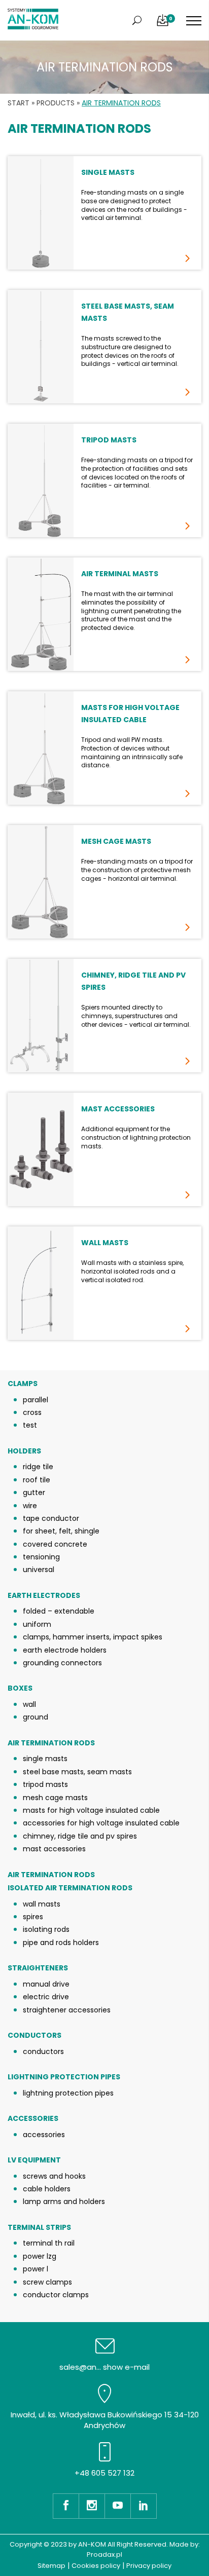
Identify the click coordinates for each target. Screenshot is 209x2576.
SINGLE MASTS (45, 1759)
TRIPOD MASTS (45, 1784)
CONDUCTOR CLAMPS (56, 2295)
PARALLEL (36, 1400)
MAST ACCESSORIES (54, 1849)
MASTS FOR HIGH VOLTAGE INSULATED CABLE (91, 1810)
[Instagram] (92, 2506)
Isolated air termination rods (70, 1888)
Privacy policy (149, 2566)
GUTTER (34, 1492)
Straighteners (38, 1968)
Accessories (33, 2119)
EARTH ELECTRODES (44, 1596)
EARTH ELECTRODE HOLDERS (65, 1650)
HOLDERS (24, 1451)
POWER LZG (40, 2256)
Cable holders (47, 2189)
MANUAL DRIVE (46, 1984)
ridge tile (38, 1467)
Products (56, 103)
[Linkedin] (144, 2506)
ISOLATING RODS (46, 1929)
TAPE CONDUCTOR (51, 1518)
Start (19, 103)
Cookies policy (96, 2566)
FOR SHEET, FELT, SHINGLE (61, 1531)
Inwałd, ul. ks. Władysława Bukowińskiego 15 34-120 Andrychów (105, 2420)
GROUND (36, 1717)
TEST (30, 1425)
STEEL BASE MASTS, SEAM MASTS (77, 1772)
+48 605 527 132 (104, 2473)
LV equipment (34, 2160)
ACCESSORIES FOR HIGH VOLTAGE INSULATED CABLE (101, 1823)
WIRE (30, 1506)
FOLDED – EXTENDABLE (59, 1611)
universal (39, 1570)
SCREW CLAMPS (47, 2282)
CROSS (32, 1412)
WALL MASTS (42, 1904)
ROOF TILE (37, 1480)
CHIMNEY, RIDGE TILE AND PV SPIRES (80, 1836)
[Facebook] (66, 2506)
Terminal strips (39, 2228)
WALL (29, 1704)
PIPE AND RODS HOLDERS (61, 1943)
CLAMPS (23, 1384)
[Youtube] (117, 2506)
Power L (36, 2269)
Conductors (34, 2036)
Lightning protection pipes (64, 2077)
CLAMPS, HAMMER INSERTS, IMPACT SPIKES (93, 1637)
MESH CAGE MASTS (55, 1798)
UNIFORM (37, 1624)
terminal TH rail (49, 2243)
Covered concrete (55, 1544)
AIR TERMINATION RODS (51, 1743)
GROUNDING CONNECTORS (62, 1663)
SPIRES (33, 1917)
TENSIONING (41, 1557)
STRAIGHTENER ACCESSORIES (67, 2010)
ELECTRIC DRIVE (46, 1997)
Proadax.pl (104, 2554)
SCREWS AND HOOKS (54, 2176)
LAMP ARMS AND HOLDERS (64, 2201)
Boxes (20, 1688)
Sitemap (51, 2566)
